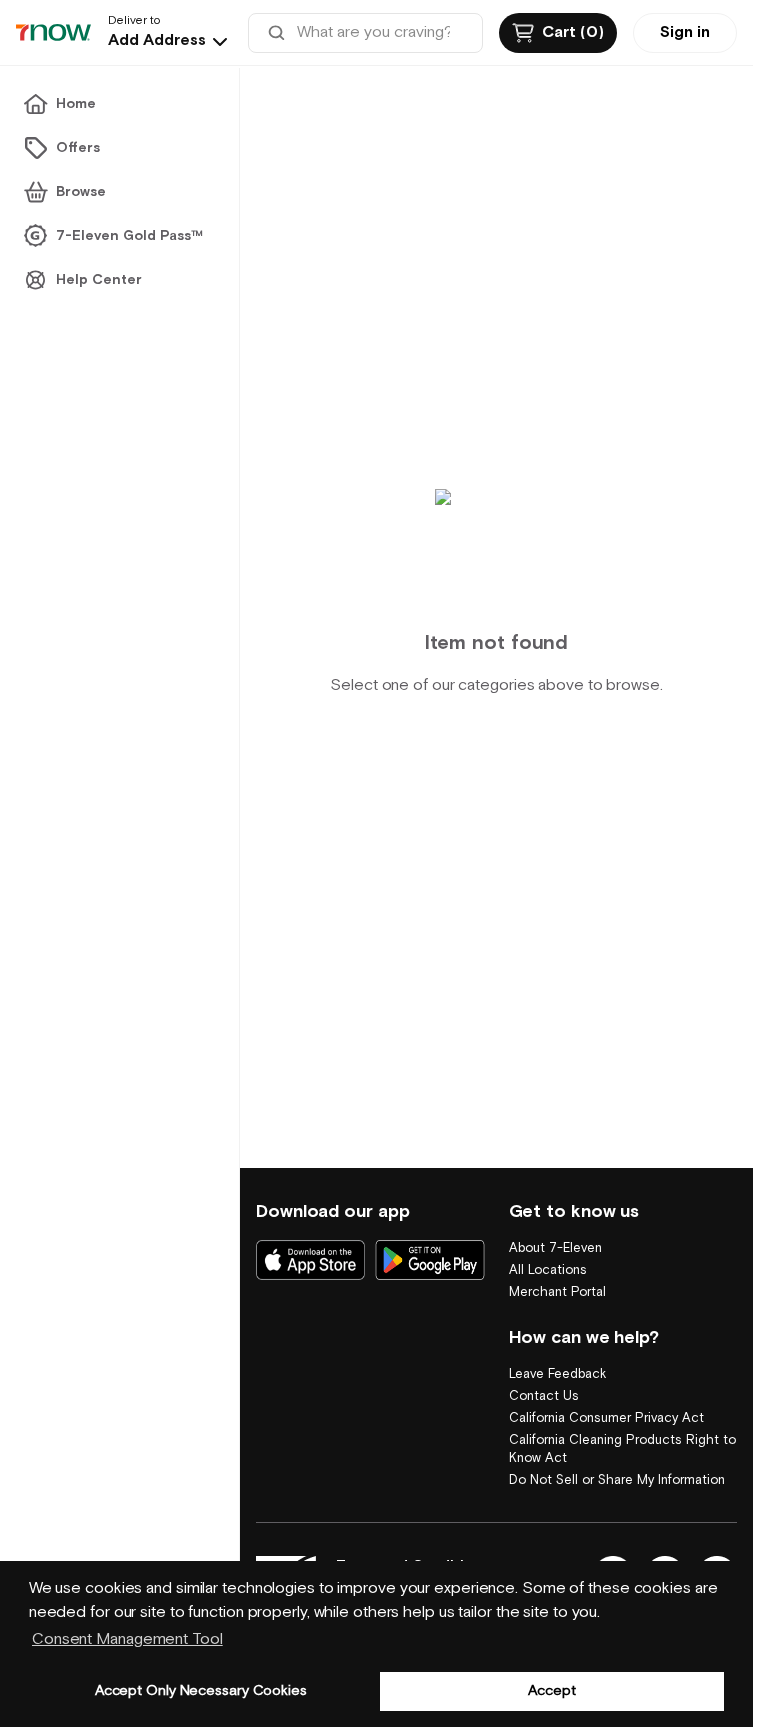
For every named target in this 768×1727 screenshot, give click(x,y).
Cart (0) (573, 32)
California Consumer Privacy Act (606, 1418)
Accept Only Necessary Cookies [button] (201, 1690)
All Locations (548, 1270)
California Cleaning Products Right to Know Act (622, 1449)
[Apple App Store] (310, 1260)
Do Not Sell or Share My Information (617, 1480)
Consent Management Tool (127, 1639)
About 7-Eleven (555, 1248)
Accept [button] (551, 1690)
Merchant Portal (557, 1292)
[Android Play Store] (429, 1260)
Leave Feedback (557, 1374)
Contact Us (544, 1396)
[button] (170, 41)
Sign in (685, 32)
